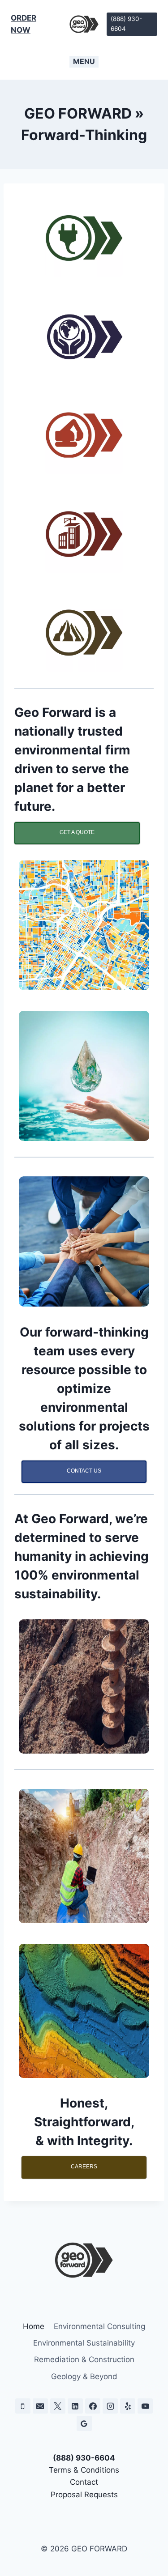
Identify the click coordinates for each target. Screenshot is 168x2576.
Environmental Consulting (99, 2326)
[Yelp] (128, 2406)
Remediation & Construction (84, 2359)
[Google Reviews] (84, 2423)
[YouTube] (145, 2406)
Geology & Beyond (84, 2376)
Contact (84, 2482)
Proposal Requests (84, 2495)
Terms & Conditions (84, 2470)
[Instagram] (110, 2406)
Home (34, 2326)
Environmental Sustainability (84, 2343)
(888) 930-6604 (126, 24)
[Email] (40, 2406)
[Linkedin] (75, 2406)
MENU (84, 61)
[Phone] (23, 2406)
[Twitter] (58, 2406)
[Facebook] (93, 2406)
